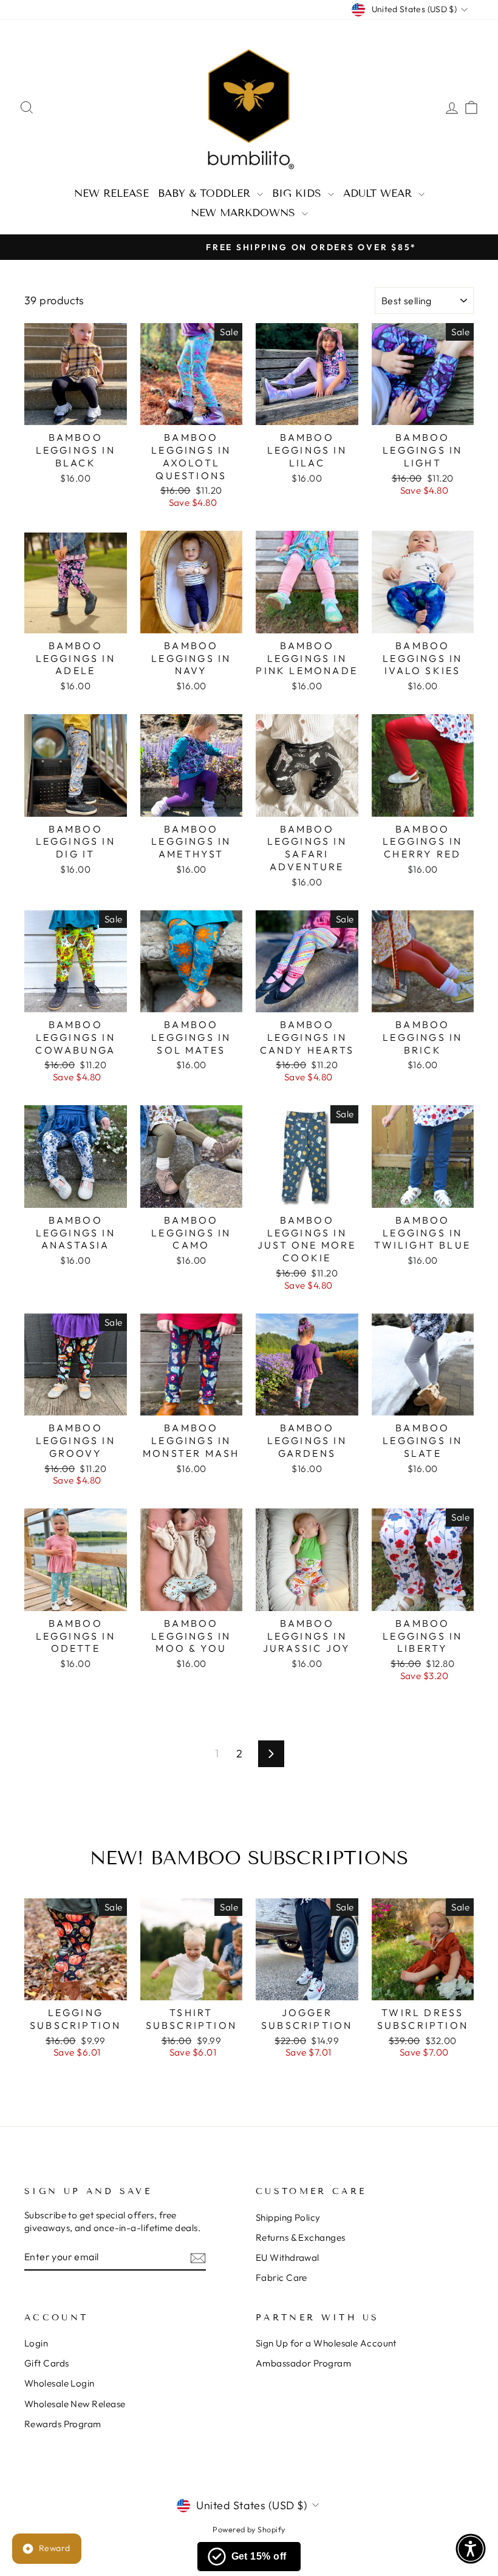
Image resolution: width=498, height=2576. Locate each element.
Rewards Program (63, 2424)
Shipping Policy (288, 2217)
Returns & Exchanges (301, 2237)
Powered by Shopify (249, 2529)
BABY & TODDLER (206, 193)
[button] (471, 2549)
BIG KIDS (298, 193)
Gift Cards (47, 2363)
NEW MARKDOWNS (245, 213)
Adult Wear (379, 193)
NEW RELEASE (111, 193)
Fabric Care (281, 2278)
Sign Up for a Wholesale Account (326, 2343)
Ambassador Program (303, 2363)
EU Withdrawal (288, 2257)
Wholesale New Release (75, 2404)
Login (36, 2343)
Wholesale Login (60, 2383)
